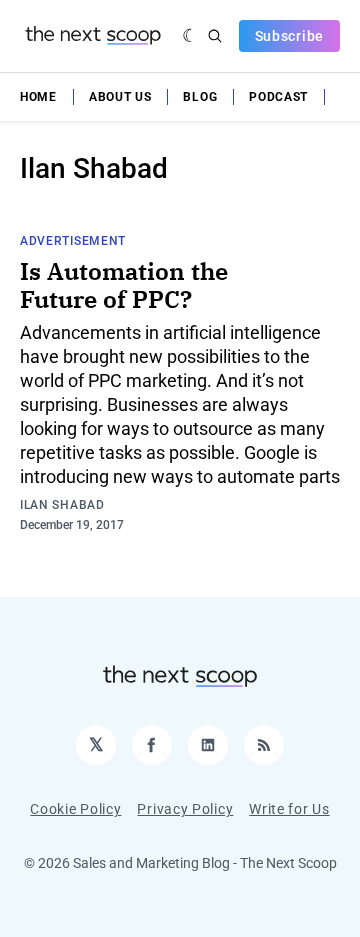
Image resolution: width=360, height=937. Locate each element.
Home (38, 97)
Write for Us (289, 809)
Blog (200, 97)
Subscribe (289, 36)
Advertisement (73, 241)
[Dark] (190, 36)
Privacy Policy (185, 809)
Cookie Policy (75, 809)
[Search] (215, 36)
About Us (120, 97)
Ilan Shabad (62, 505)
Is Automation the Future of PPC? (124, 285)
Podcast (278, 97)
